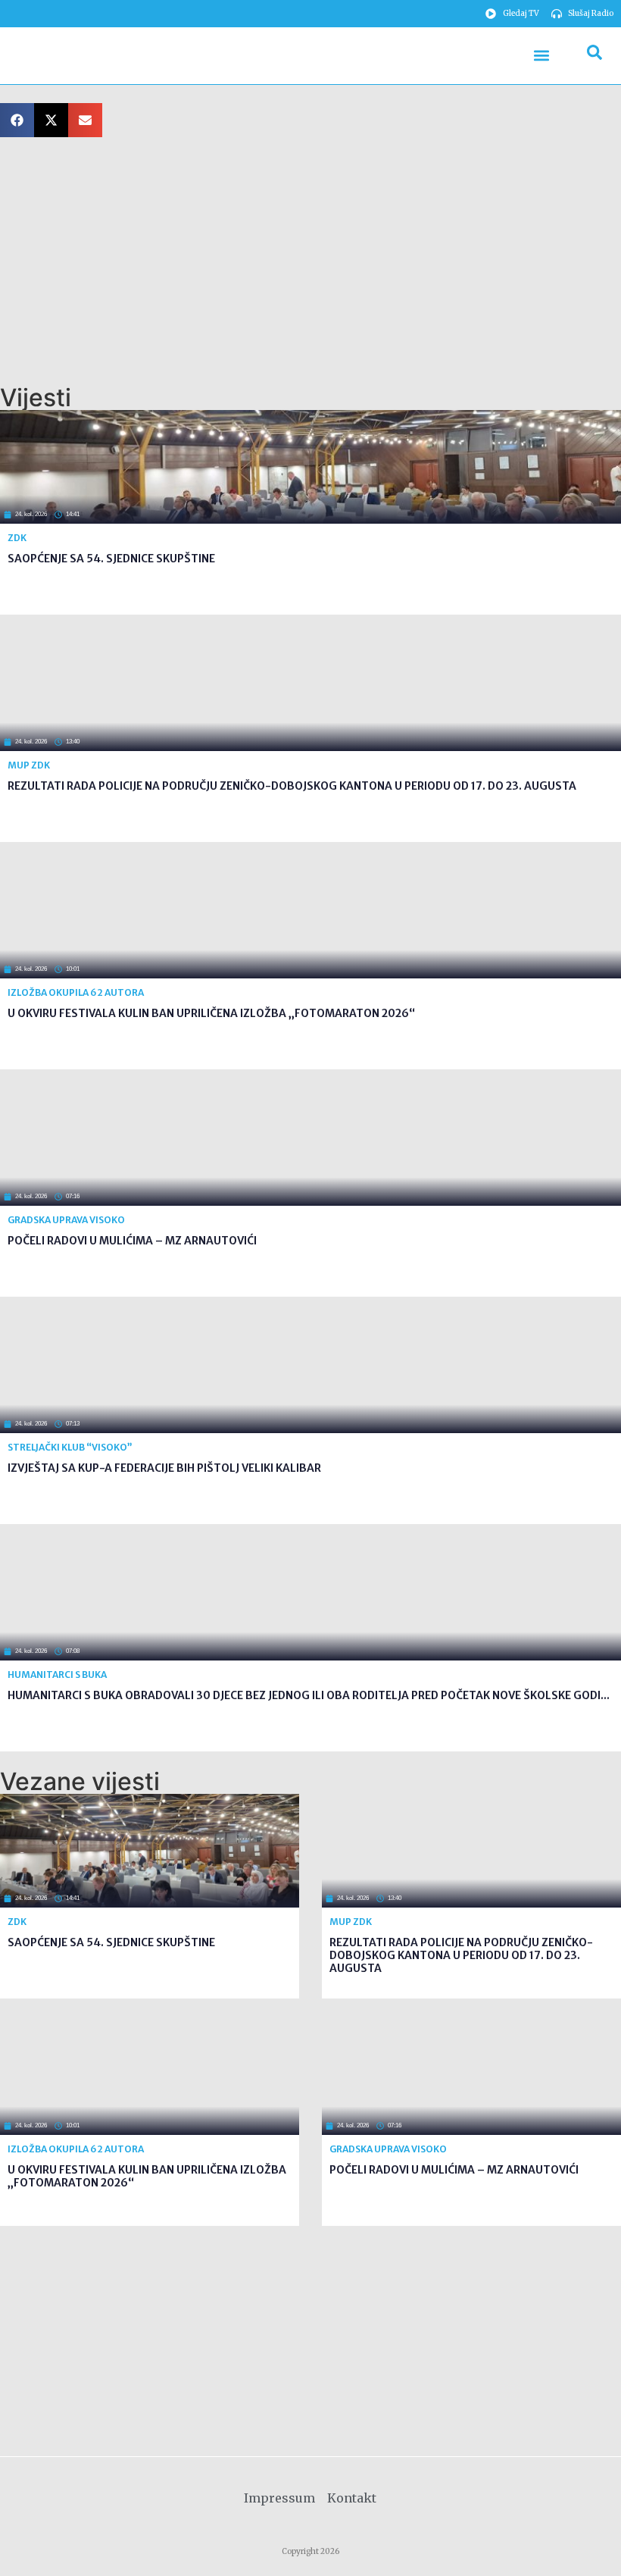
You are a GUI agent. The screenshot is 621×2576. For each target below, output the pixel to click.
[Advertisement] (310, 261)
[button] (541, 56)
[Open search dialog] (594, 55)
